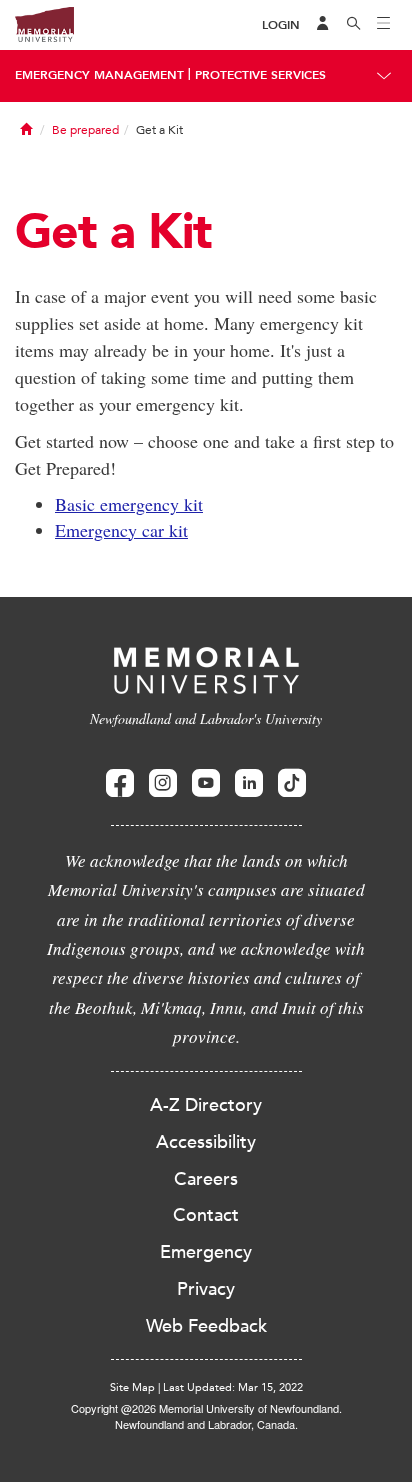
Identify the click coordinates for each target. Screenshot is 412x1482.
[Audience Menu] (323, 25)
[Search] (354, 25)
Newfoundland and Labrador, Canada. (206, 1424)
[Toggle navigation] (384, 25)
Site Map (132, 1387)
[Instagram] (163, 783)
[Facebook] (120, 783)
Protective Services (260, 75)
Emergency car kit (121, 530)
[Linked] (249, 783)
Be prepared (85, 130)
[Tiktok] (292, 783)
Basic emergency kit (129, 504)
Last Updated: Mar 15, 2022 (233, 1387)
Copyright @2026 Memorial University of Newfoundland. (206, 1408)
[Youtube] (206, 783)
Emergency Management (99, 75)
